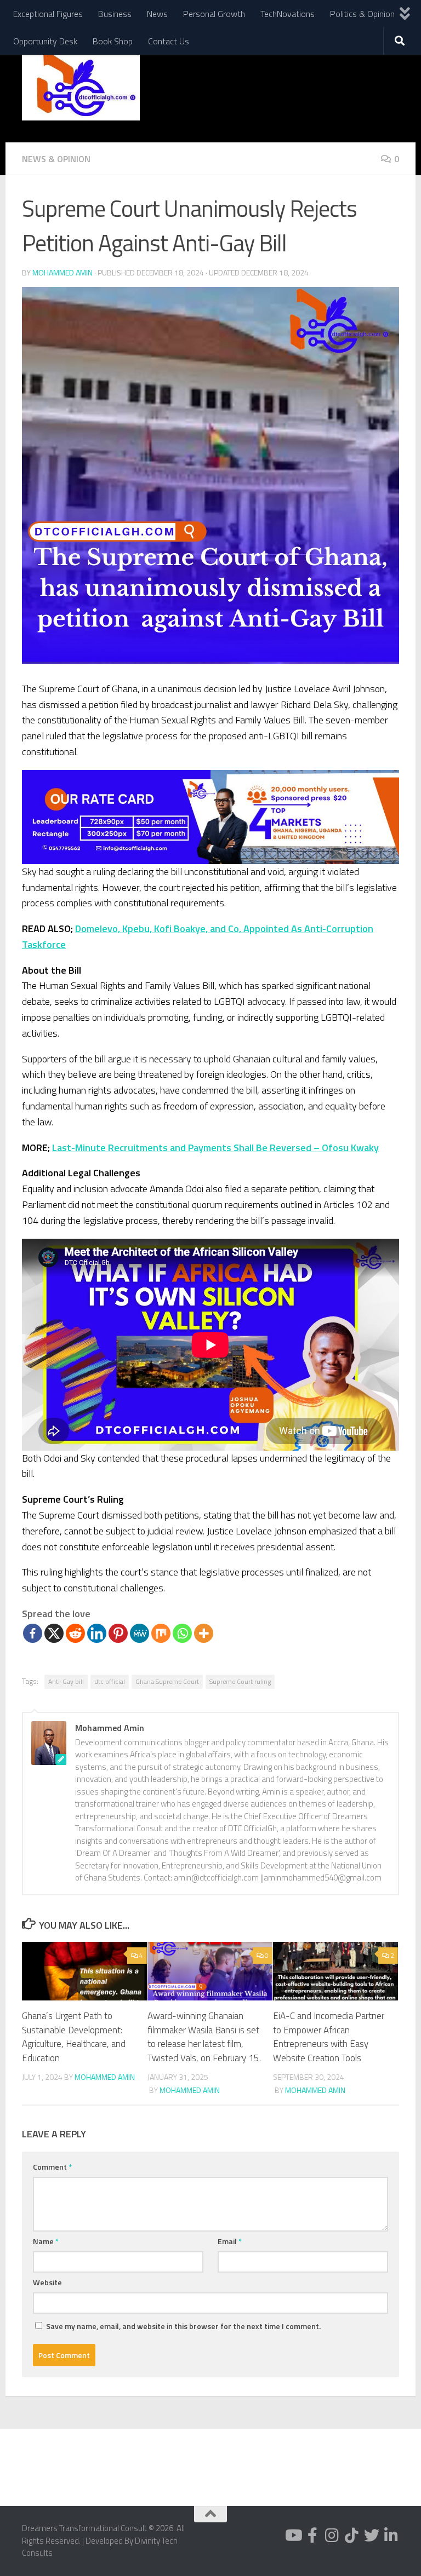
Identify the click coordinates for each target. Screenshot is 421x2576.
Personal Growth (214, 14)
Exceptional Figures (48, 14)
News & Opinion (56, 159)
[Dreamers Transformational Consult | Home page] (81, 85)
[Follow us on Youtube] (293, 2535)
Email (230, 2241)
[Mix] (161, 1633)
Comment (52, 2167)
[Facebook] (33, 1633)
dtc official (110, 1681)
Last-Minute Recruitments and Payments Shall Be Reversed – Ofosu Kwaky (215, 1148)
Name (46, 2241)
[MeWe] (140, 1633)
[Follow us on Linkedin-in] (391, 2535)
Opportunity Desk (45, 41)
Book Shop (113, 41)
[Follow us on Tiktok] (352, 2535)
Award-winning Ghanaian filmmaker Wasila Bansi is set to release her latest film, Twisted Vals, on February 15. (204, 2037)
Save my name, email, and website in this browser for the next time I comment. (183, 2326)
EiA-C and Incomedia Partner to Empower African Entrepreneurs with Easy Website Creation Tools (329, 2037)
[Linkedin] (97, 1633)
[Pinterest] (118, 1633)
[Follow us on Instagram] (332, 2535)
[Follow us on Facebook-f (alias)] (312, 2535)
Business (115, 14)
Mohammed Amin (62, 272)
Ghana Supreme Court (167, 1681)
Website (47, 2282)
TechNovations (288, 14)
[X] (54, 1633)
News (157, 14)
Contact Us (169, 41)
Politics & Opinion (362, 14)
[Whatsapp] (182, 1633)
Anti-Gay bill (66, 1681)
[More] (204, 1633)
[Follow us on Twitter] (372, 2535)
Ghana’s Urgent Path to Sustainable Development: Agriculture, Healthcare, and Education (74, 2037)
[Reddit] (75, 1633)
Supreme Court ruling (240, 1681)
